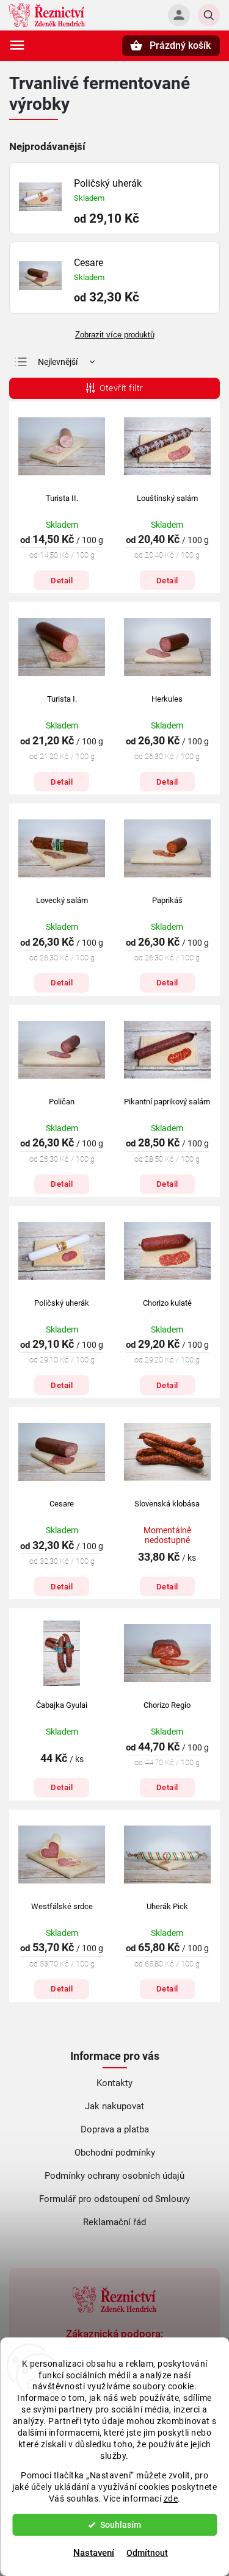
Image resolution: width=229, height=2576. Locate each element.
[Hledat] (209, 15)
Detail (62, 581)
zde (171, 2499)
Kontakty (114, 2083)
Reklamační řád (114, 2222)
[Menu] (17, 45)
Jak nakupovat (114, 2106)
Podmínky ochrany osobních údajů (114, 2176)
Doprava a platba (115, 2129)
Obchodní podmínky (115, 2153)
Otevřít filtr (122, 388)
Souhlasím (121, 2525)
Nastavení (94, 2553)
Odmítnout (147, 2553)
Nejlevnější (58, 362)
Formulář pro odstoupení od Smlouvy (114, 2199)
